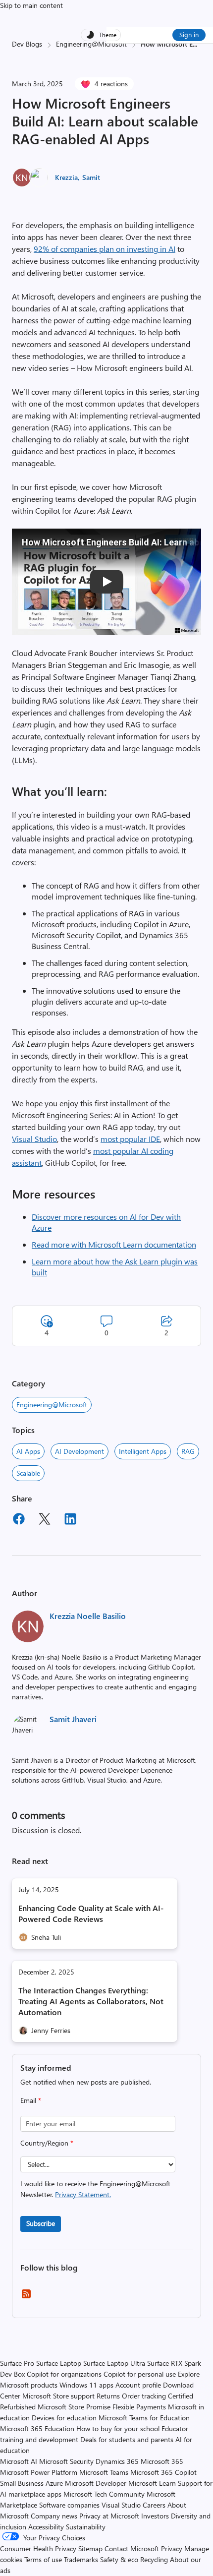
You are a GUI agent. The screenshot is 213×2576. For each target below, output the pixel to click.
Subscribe (41, 2223)
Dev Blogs (27, 44)
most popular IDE (130, 1139)
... (195, 44)
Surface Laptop (59, 2363)
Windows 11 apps (86, 2385)
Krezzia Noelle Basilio (88, 1616)
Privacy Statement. (83, 2194)
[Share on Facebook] (19, 1520)
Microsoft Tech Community (104, 2494)
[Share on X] (45, 1520)
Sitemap (90, 2548)
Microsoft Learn (152, 2483)
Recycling (154, 2559)
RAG (188, 1451)
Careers (154, 2505)
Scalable (28, 1473)
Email (31, 2100)
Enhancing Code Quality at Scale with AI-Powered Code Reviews (91, 1913)
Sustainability (86, 2527)
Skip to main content (31, 5)
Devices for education (64, 2418)
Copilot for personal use (140, 2374)
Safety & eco (119, 2559)
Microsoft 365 (162, 2461)
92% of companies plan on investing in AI (105, 249)
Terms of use (43, 2559)
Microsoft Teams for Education (144, 2418)
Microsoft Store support (58, 2396)
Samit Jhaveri (73, 1719)
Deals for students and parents (127, 2439)
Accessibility (46, 2527)
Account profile (138, 2385)
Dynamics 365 (117, 2461)
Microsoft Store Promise (74, 2407)
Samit (91, 177)
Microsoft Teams (104, 2472)
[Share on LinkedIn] (70, 1520)
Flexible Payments (139, 2407)
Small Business (22, 2483)
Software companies (69, 2505)
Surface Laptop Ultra (114, 2363)
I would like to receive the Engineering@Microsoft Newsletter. (95, 2189)
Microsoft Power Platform (39, 2472)
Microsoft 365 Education (37, 2428)
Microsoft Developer (96, 2483)
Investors (155, 2516)
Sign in (189, 34)
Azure (54, 2483)
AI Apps (28, 1451)
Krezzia (66, 177)
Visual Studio (34, 1139)
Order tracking (144, 2396)
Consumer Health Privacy (38, 2548)
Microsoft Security (66, 2461)
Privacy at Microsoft (109, 2516)
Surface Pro (17, 2363)
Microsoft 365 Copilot (163, 2472)
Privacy (173, 2548)
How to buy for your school (118, 2428)
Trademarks (81, 2559)
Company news (54, 2516)
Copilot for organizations (64, 2374)
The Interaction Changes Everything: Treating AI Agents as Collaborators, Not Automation (91, 2001)
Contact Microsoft (132, 2548)
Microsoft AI (19, 2461)
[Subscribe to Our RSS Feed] (26, 2297)
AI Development (80, 1451)
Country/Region (47, 2143)
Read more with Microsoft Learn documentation (114, 1244)
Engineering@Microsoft (91, 44)
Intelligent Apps (143, 1451)
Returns (108, 2396)
